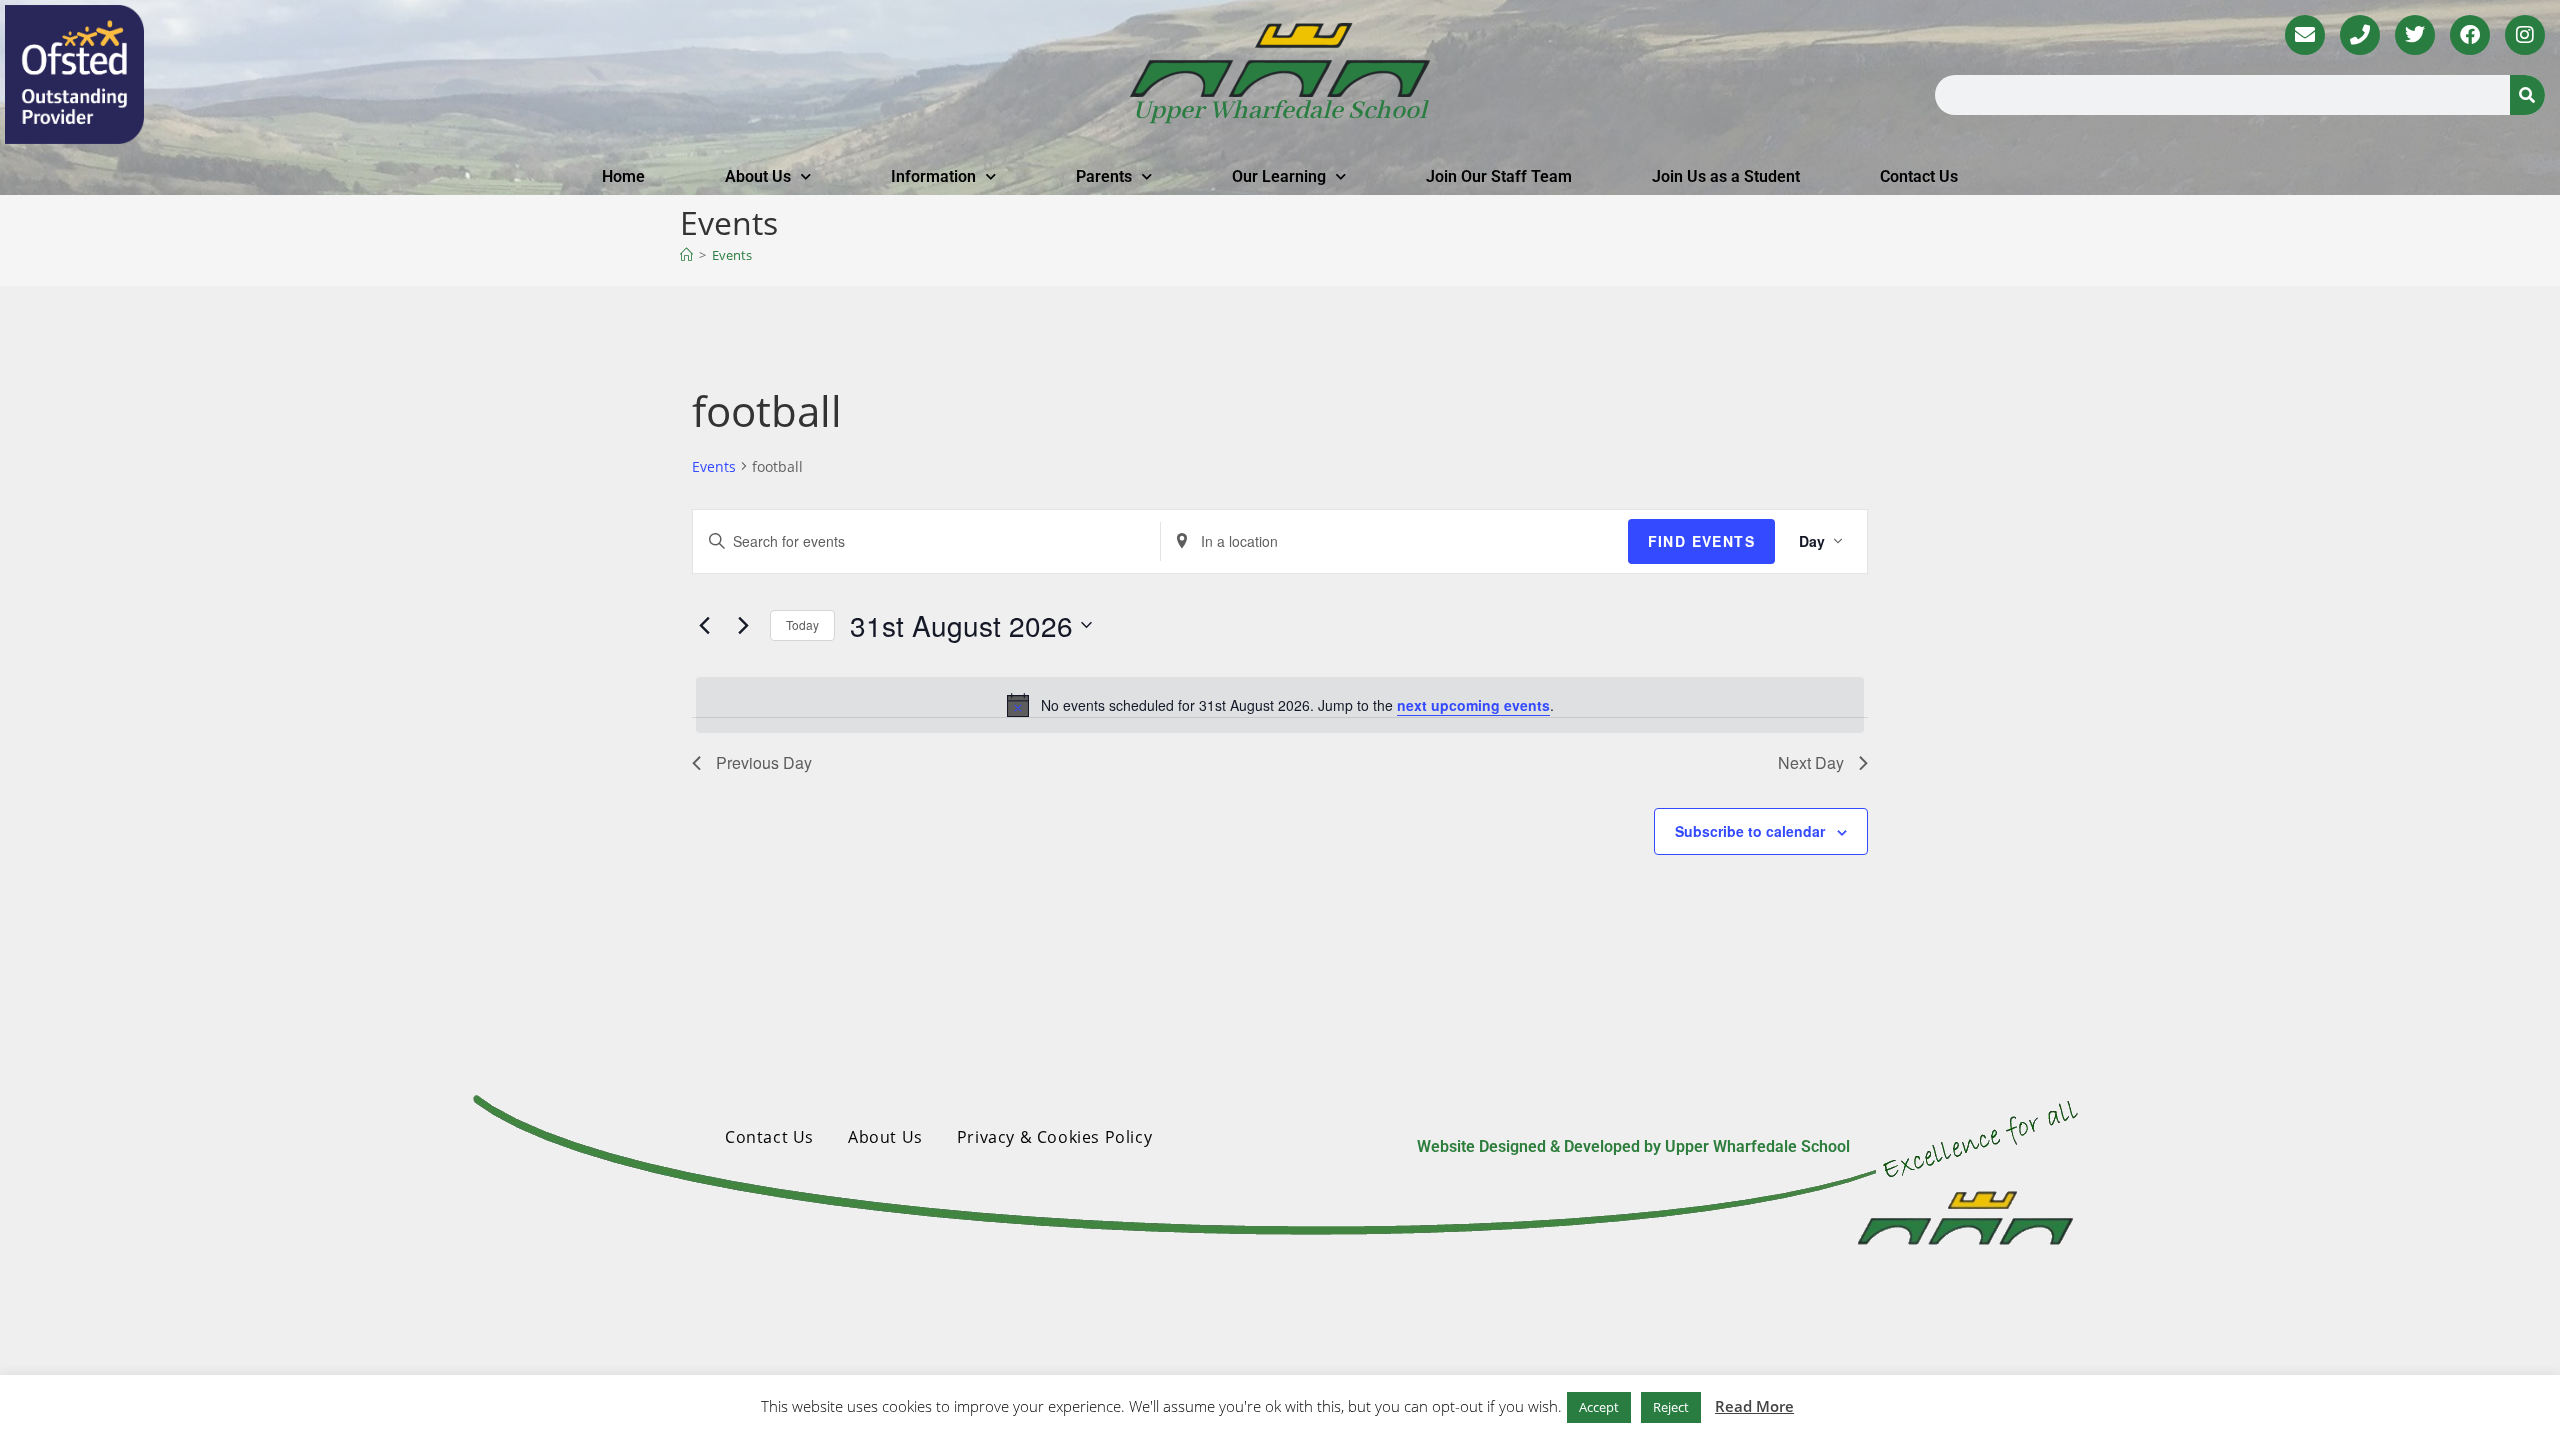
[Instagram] (2525, 35)
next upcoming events (1473, 705)
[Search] (2527, 95)
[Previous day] (704, 625)
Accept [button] (1599, 1407)
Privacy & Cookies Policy (1054, 1137)
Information (933, 176)
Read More (1754, 1406)
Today (802, 624)
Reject (1671, 1407)
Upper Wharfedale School (1280, 111)
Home (623, 176)
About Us (758, 176)
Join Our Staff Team (1499, 176)
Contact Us (1919, 176)
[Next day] (743, 625)
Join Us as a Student (1726, 176)
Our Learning (1279, 176)
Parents (1104, 176)
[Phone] (2360, 35)
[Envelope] (2305, 35)
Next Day (1811, 762)
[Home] (686, 255)
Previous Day (764, 762)
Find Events (1701, 541)
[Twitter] (2415, 35)
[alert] (1280, 705)
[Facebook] (2470, 35)
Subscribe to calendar (1750, 831)
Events (732, 255)
